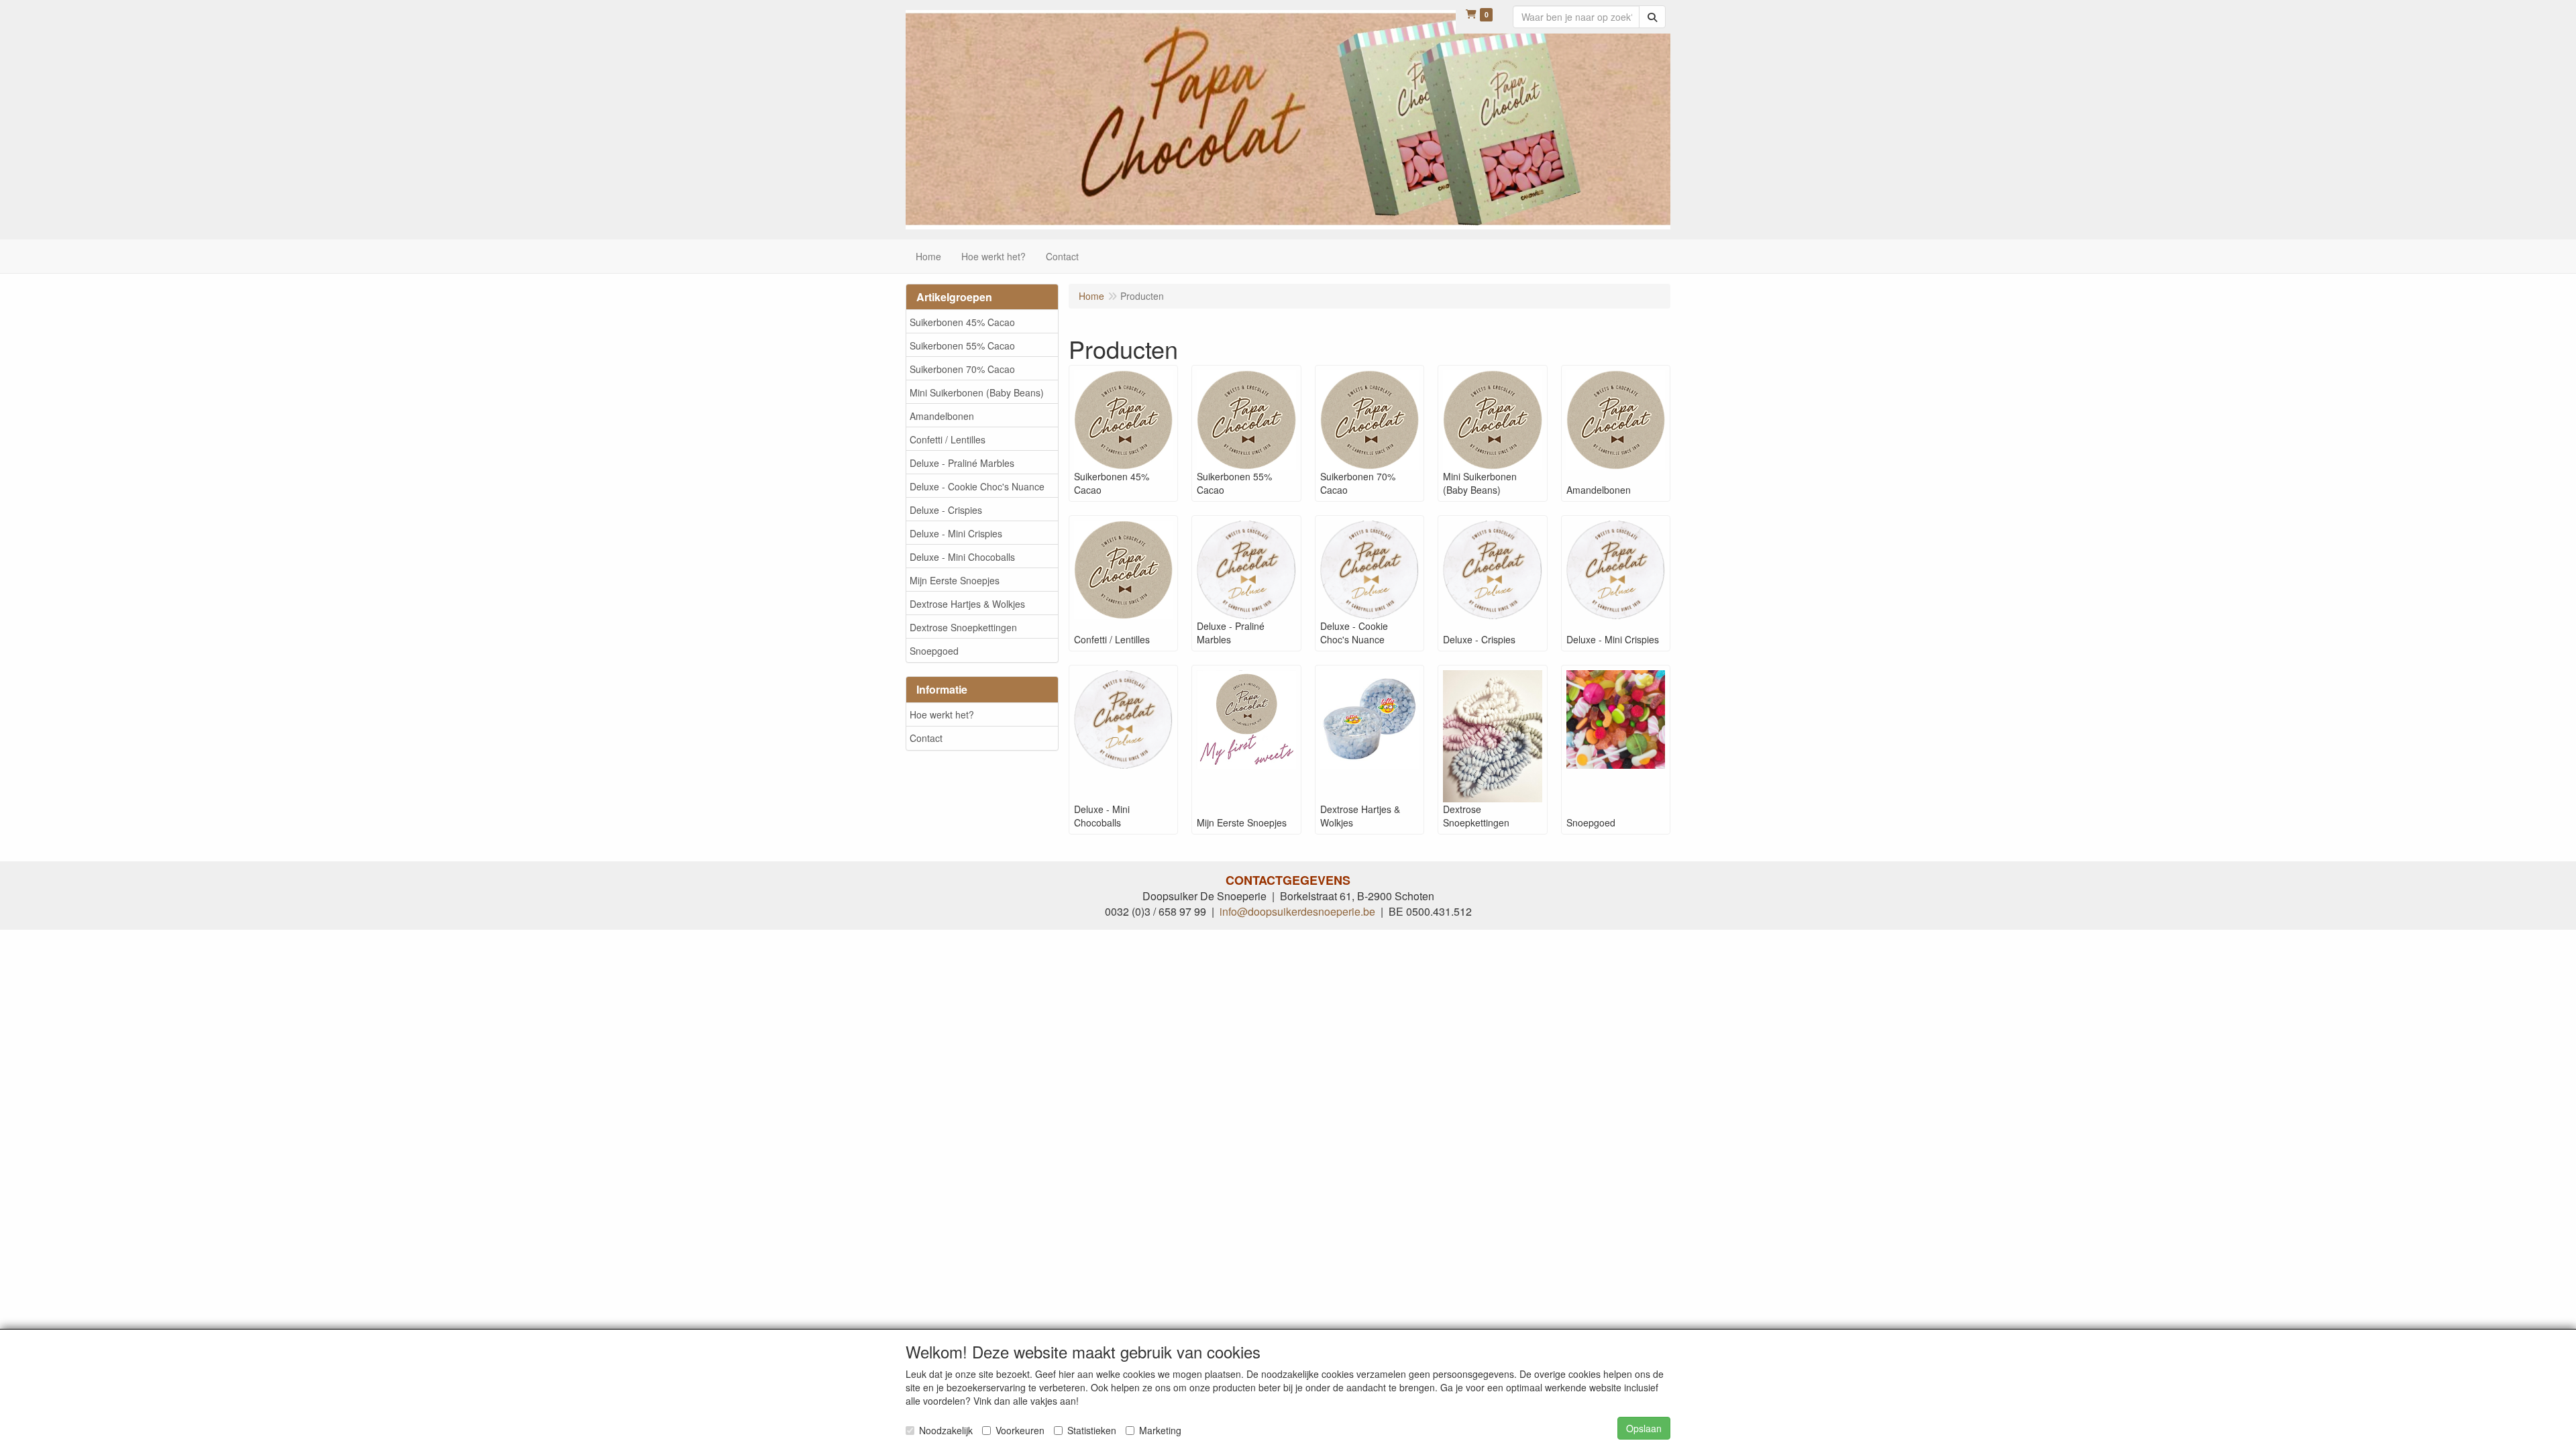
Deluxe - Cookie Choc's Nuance (977, 486)
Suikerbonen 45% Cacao (962, 322)
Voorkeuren (1020, 1430)
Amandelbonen (942, 416)
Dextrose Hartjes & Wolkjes (967, 604)
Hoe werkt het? (942, 714)
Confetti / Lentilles (948, 439)
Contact (926, 738)
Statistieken (1092, 1430)
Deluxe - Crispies (946, 510)
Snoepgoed (934, 651)
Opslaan (1644, 1428)
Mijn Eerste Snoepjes (955, 580)
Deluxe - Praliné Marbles (962, 463)
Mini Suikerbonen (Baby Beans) (977, 392)
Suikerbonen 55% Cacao (962, 345)
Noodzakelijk (946, 1430)
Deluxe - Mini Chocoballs (962, 557)
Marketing (1160, 1430)
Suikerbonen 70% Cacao (962, 369)
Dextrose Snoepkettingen (963, 627)
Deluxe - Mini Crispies (956, 533)
